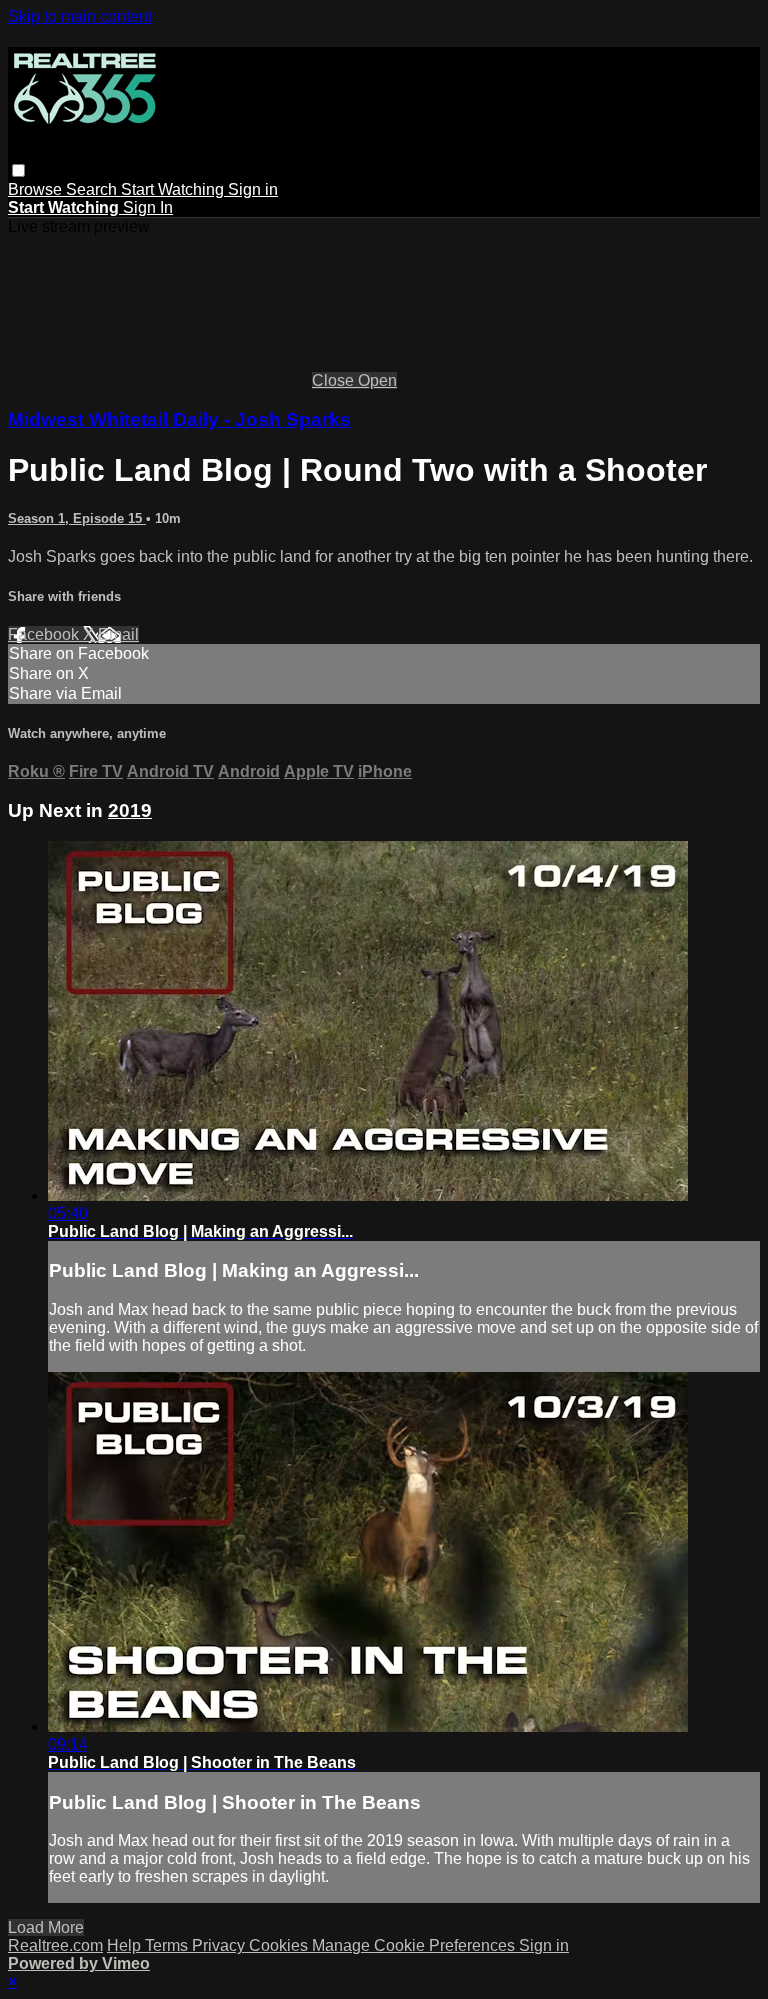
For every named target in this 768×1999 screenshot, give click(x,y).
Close (335, 380)
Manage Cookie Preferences (415, 1945)
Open (377, 380)
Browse (37, 189)
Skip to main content (80, 16)
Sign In (148, 207)
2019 (130, 810)
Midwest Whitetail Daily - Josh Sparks (179, 419)
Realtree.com (55, 1945)
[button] (18, 170)
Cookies (280, 1945)
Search (93, 189)
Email (118, 634)
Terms (168, 1945)
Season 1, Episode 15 (77, 518)
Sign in (253, 189)
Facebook (45, 634)
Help (126, 1945)
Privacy (220, 1945)
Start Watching (174, 189)
